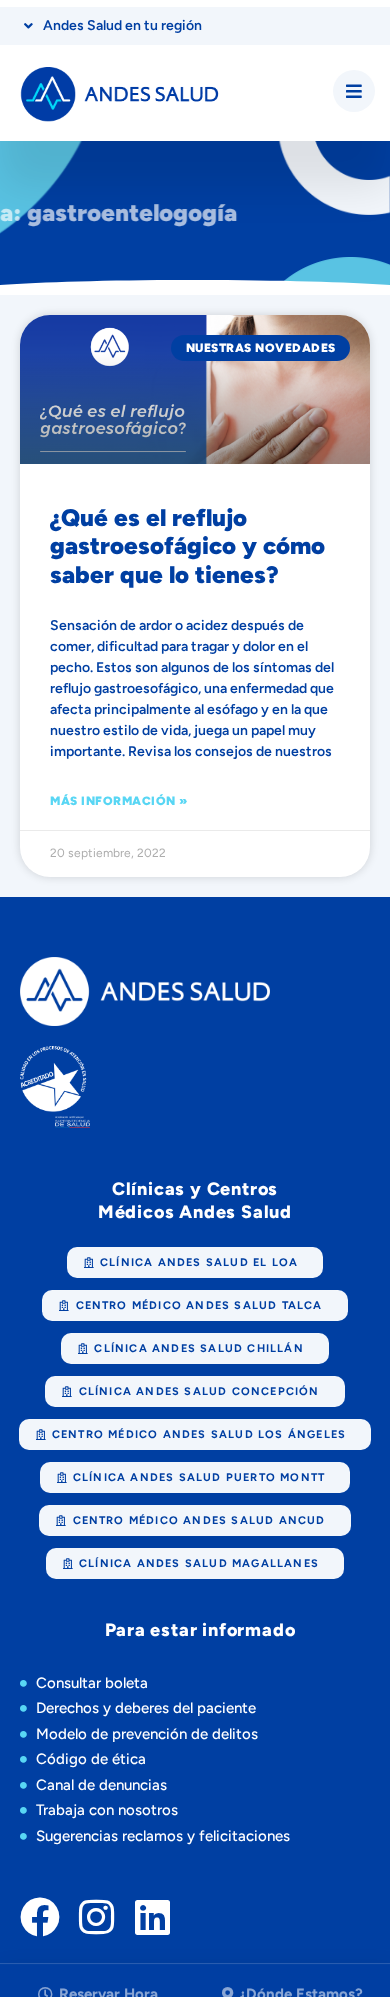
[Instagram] (96, 1917)
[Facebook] (40, 1917)
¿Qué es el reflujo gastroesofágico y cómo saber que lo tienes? (187, 546)
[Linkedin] (152, 1917)
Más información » (119, 801)
